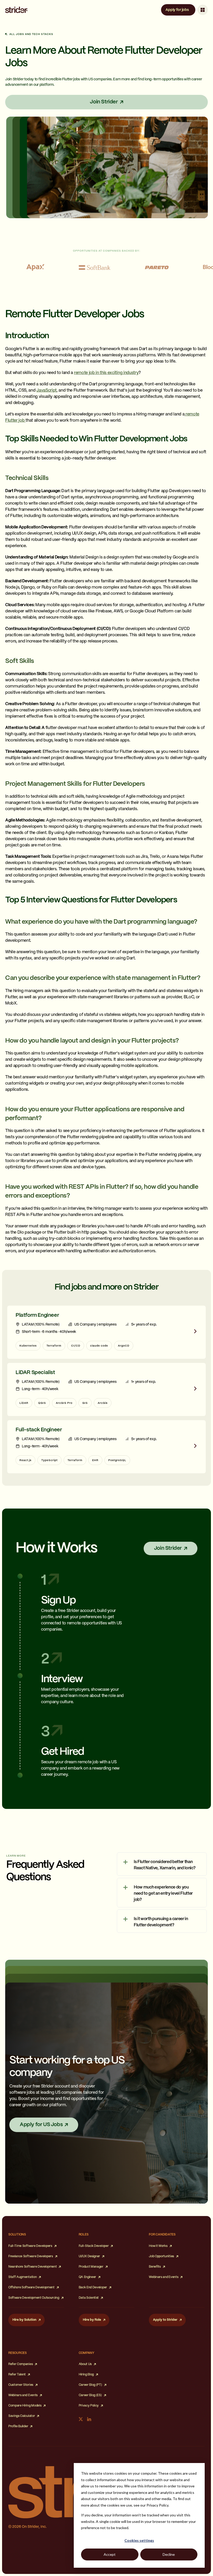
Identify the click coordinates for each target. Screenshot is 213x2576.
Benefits (155, 2267)
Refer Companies (21, 2364)
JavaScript (46, 390)
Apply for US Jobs (41, 2125)
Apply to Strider (165, 2320)
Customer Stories (21, 2385)
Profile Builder (18, 2426)
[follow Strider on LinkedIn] (89, 2419)
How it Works (158, 2246)
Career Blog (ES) (90, 2395)
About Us (85, 2364)
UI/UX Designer (89, 2256)
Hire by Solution (24, 2320)
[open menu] (203, 10)
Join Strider (104, 102)
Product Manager (91, 2267)
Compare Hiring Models (25, 2406)
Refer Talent (17, 2375)
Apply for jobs (177, 10)
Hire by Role (92, 2320)
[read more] (106, 1332)
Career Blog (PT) (90, 2385)
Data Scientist (89, 2298)
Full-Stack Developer (94, 2246)
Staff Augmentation (22, 2277)
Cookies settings (139, 2540)
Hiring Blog (86, 2375)
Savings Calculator (22, 2416)
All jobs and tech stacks (31, 34)
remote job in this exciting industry (106, 373)
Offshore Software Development (31, 2287)
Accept (110, 2554)
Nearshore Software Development (32, 2267)
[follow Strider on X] (81, 2419)
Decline (169, 2554)
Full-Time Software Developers (30, 2246)
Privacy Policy (89, 2406)
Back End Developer (93, 2287)
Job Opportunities (161, 2256)
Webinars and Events (164, 2277)
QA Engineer (87, 2277)
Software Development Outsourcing (34, 2298)
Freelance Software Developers (31, 2256)
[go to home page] (16, 10)
